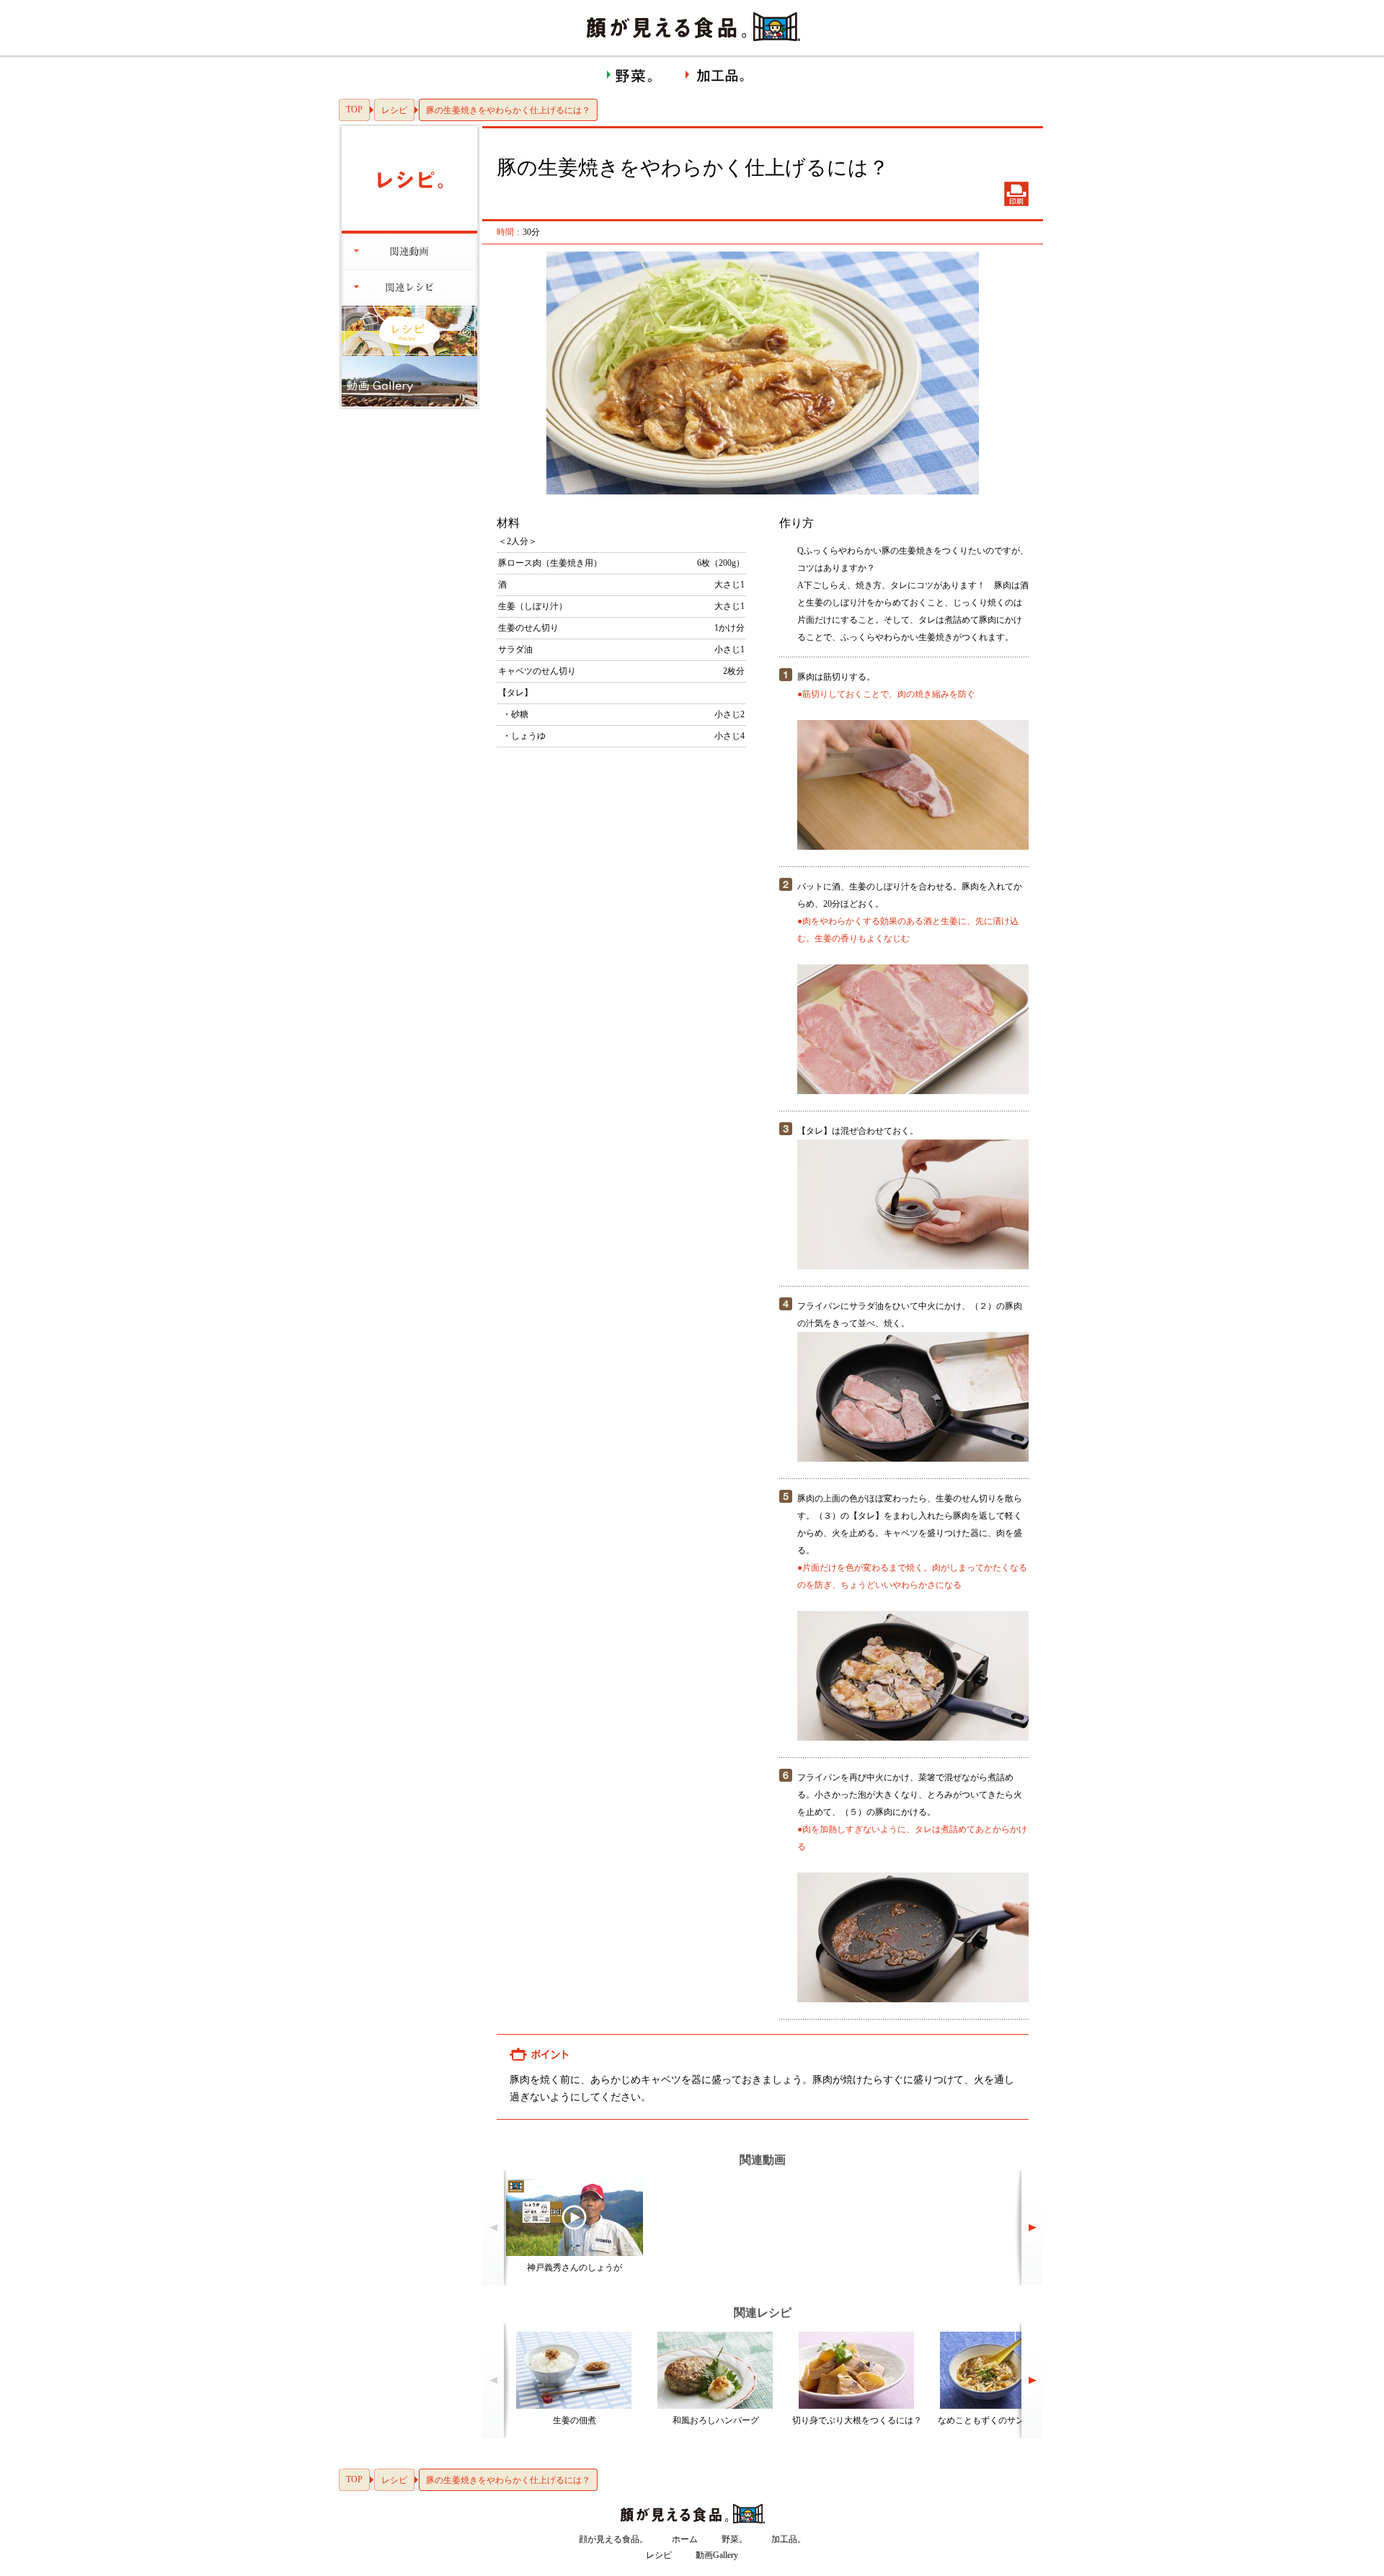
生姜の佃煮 (575, 2420)
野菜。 (735, 2539)
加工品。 (789, 2539)
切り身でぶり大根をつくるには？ (857, 2420)
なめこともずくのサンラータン (998, 2420)
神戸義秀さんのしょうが (575, 2268)
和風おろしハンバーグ (716, 2420)
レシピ (394, 110)
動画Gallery (717, 2555)
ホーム (685, 2539)
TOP (354, 110)
